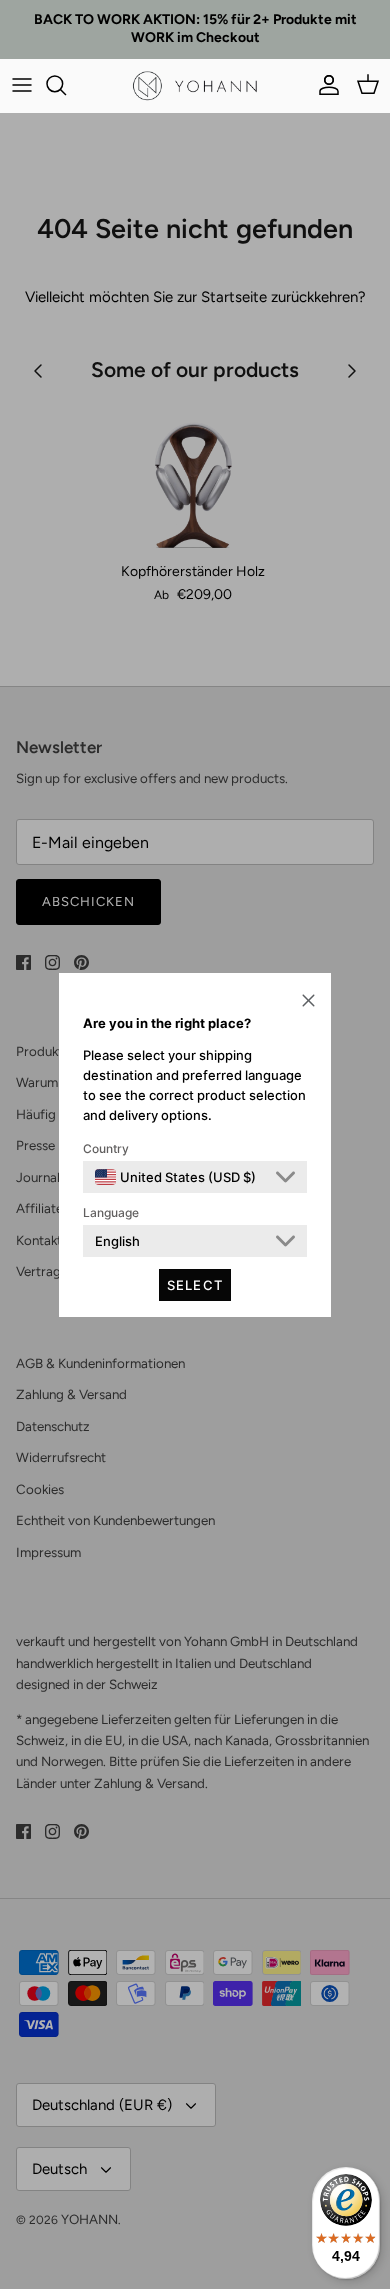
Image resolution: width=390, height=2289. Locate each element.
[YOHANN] (195, 85)
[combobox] (175, 1177)
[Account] (324, 85)
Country (106, 1148)
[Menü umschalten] (22, 85)
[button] (308, 1000)
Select (194, 1285)
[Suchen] (66, 85)
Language (111, 1212)
